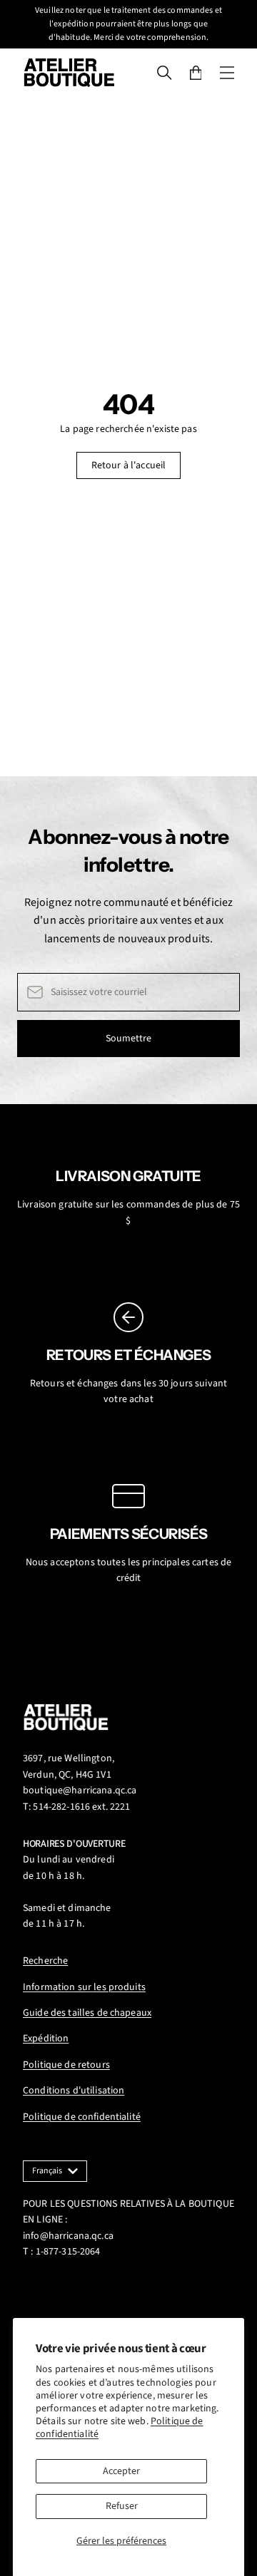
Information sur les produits (84, 1987)
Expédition (46, 2039)
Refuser (122, 2506)
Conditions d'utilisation (74, 2091)
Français (47, 2171)
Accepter (121, 2471)
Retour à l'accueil (129, 465)
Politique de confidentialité (82, 2117)
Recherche (45, 1961)
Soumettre (128, 1039)
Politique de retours (66, 2065)
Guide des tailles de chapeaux (87, 2013)
